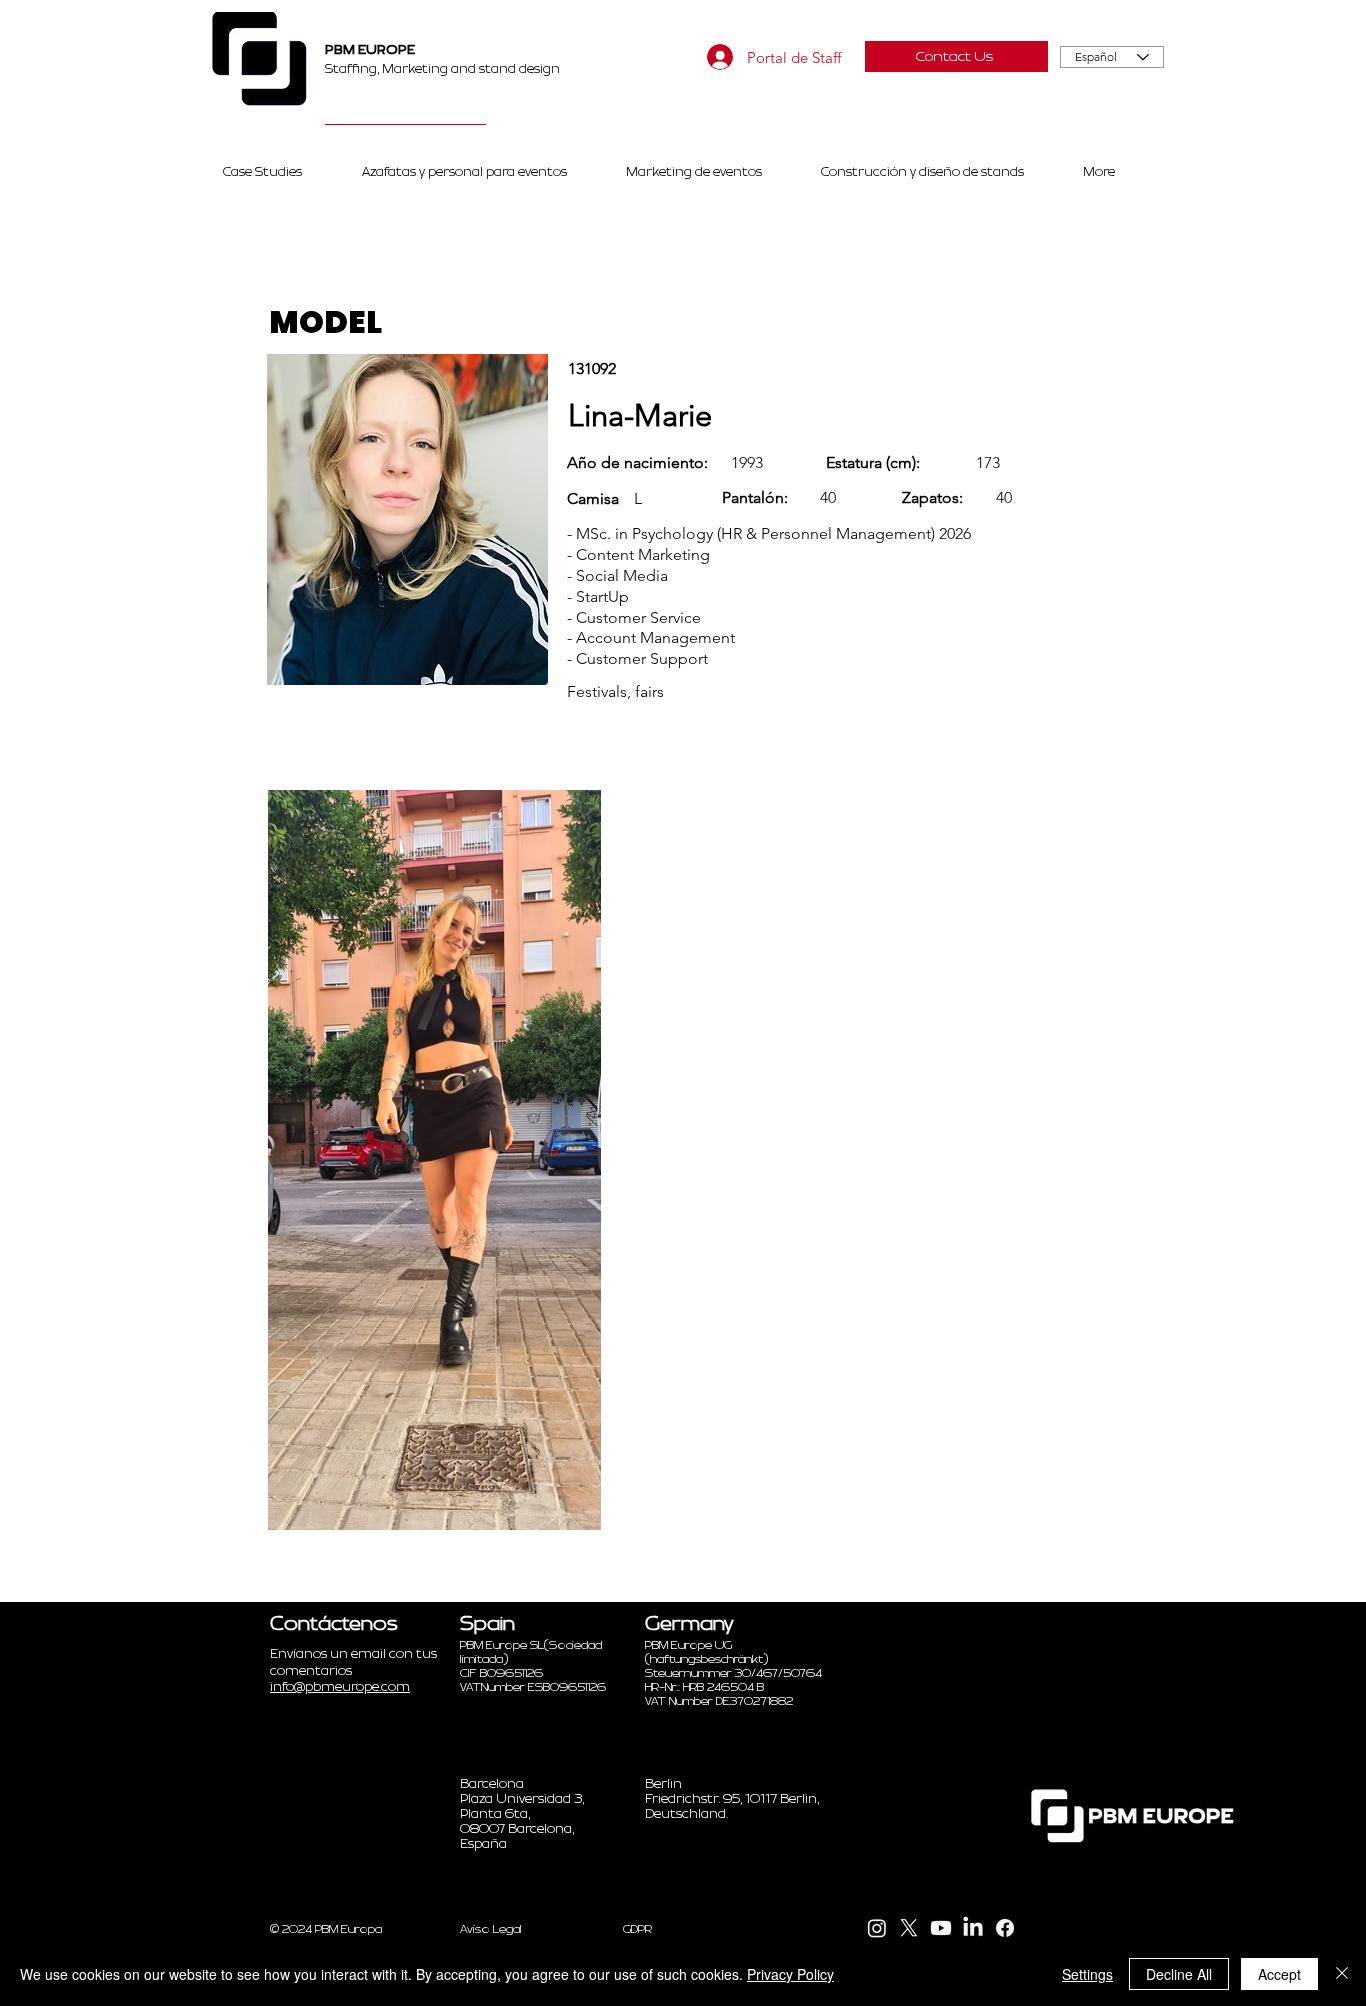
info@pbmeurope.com (340, 1687)
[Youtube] (941, 1928)
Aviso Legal (491, 1929)
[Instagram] (877, 1928)
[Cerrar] (1342, 1974)
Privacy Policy (790, 1974)
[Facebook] (1005, 1928)
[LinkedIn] (973, 1928)
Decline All (1179, 1974)
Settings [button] (1087, 1974)
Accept (1279, 1974)
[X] (909, 1928)
